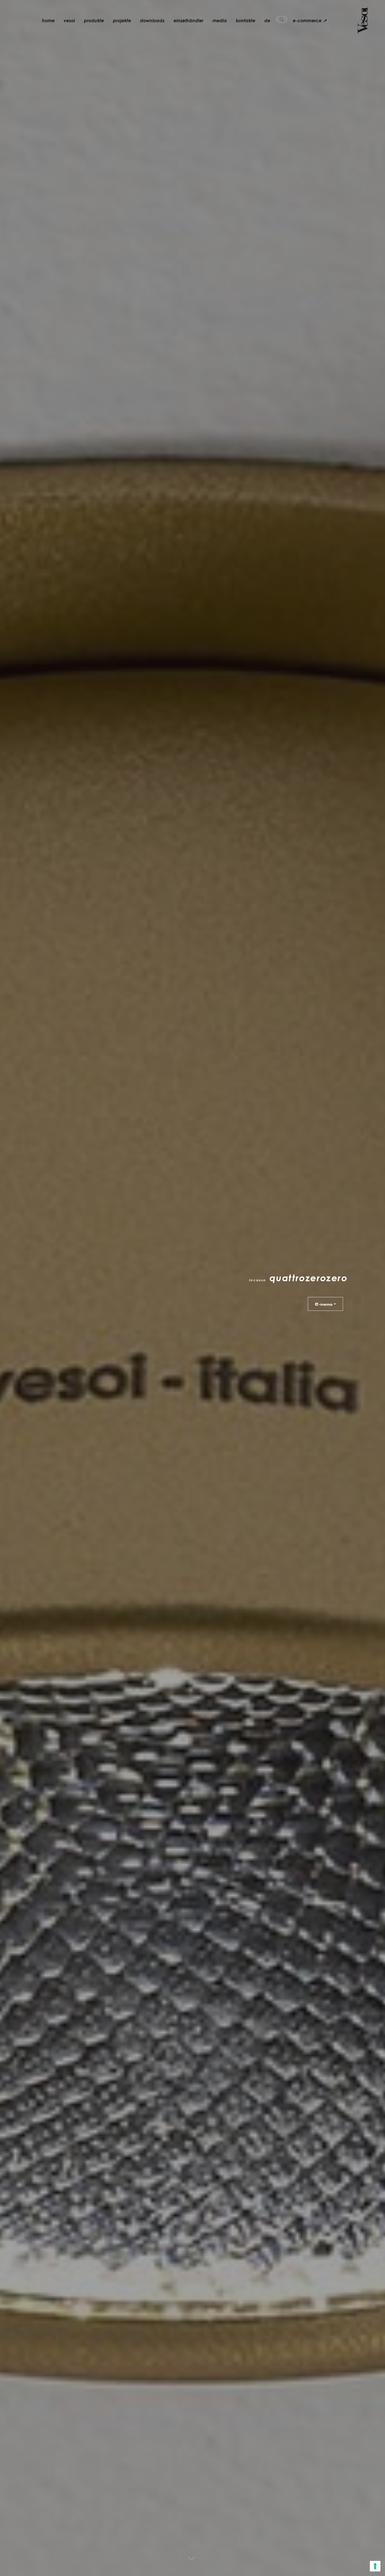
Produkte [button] (94, 21)
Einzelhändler (189, 21)
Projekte (122, 21)
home (48, 21)
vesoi (69, 21)
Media (220, 21)
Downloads (152, 21)
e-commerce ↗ (310, 21)
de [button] (267, 21)
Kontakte (246, 21)
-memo (324, 1303)
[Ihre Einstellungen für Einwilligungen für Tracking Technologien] (375, 2566)
